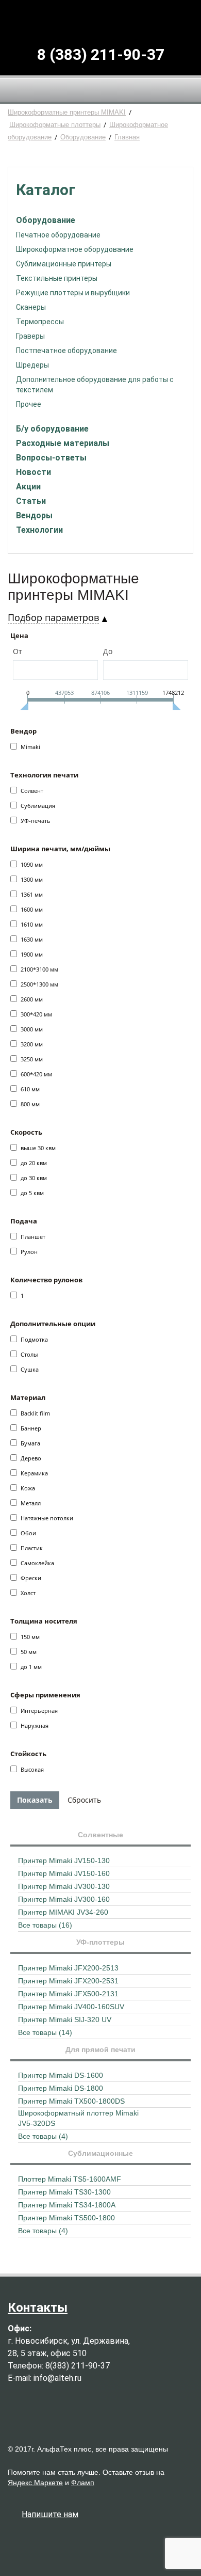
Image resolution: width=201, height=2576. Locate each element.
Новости (33, 472)
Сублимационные (100, 2153)
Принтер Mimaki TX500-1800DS (71, 2101)
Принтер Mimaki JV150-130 (64, 1861)
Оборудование (83, 137)
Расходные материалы (63, 443)
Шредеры (32, 365)
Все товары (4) (43, 2136)
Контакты (38, 2308)
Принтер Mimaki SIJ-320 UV (65, 2020)
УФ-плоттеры (100, 1942)
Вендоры (34, 515)
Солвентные (100, 1835)
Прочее (29, 404)
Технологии (39, 530)
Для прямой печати (100, 2049)
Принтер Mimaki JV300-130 (64, 1886)
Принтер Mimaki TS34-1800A (67, 2205)
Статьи (31, 501)
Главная (127, 137)
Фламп (83, 2483)
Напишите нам (50, 2514)
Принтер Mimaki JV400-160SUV (71, 2007)
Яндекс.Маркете (35, 2483)
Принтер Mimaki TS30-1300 (64, 2192)
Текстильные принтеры (57, 278)
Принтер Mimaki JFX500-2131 (68, 1994)
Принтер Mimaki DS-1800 (61, 2088)
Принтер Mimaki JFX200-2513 (68, 1968)
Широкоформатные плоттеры (55, 125)
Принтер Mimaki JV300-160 (64, 1899)
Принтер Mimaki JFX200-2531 (68, 1981)
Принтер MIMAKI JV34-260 (63, 1912)
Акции (28, 487)
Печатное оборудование (58, 235)
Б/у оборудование (52, 429)
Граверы (30, 336)
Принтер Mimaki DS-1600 (61, 2075)
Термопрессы (40, 322)
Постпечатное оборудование (66, 351)
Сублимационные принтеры (64, 264)
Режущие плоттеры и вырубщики (73, 293)
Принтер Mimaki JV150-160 (64, 1873)
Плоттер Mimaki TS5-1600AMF (70, 2179)
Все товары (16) (45, 1925)
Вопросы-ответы (51, 458)
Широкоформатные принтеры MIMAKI (67, 112)
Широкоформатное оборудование (75, 249)
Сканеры (31, 307)
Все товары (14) (45, 2032)
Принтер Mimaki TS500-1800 (66, 2218)
